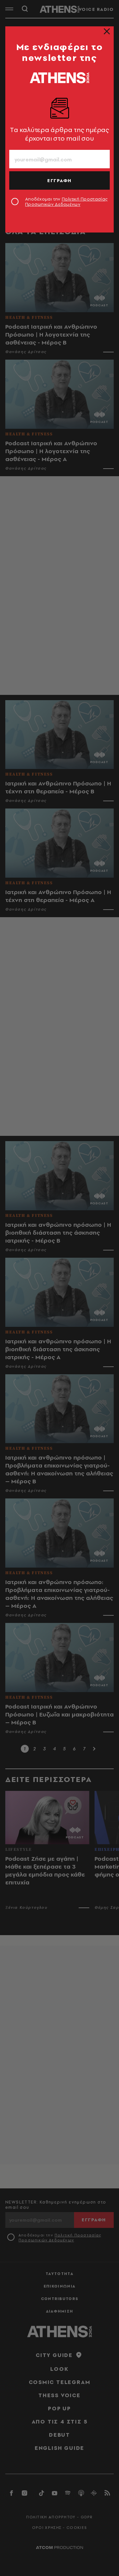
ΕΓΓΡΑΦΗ (59, 180)
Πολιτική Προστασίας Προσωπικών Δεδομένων (66, 202)
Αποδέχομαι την (66, 202)
